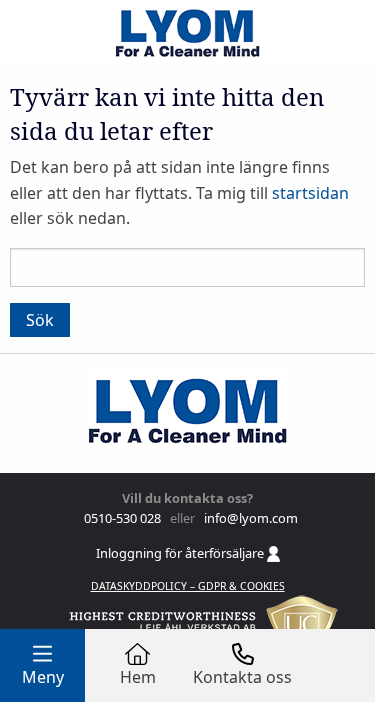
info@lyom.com (248, 518)
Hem (138, 677)
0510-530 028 (121, 518)
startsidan (310, 193)
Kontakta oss (242, 677)
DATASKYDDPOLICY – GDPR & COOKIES (188, 586)
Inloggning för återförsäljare (181, 553)
